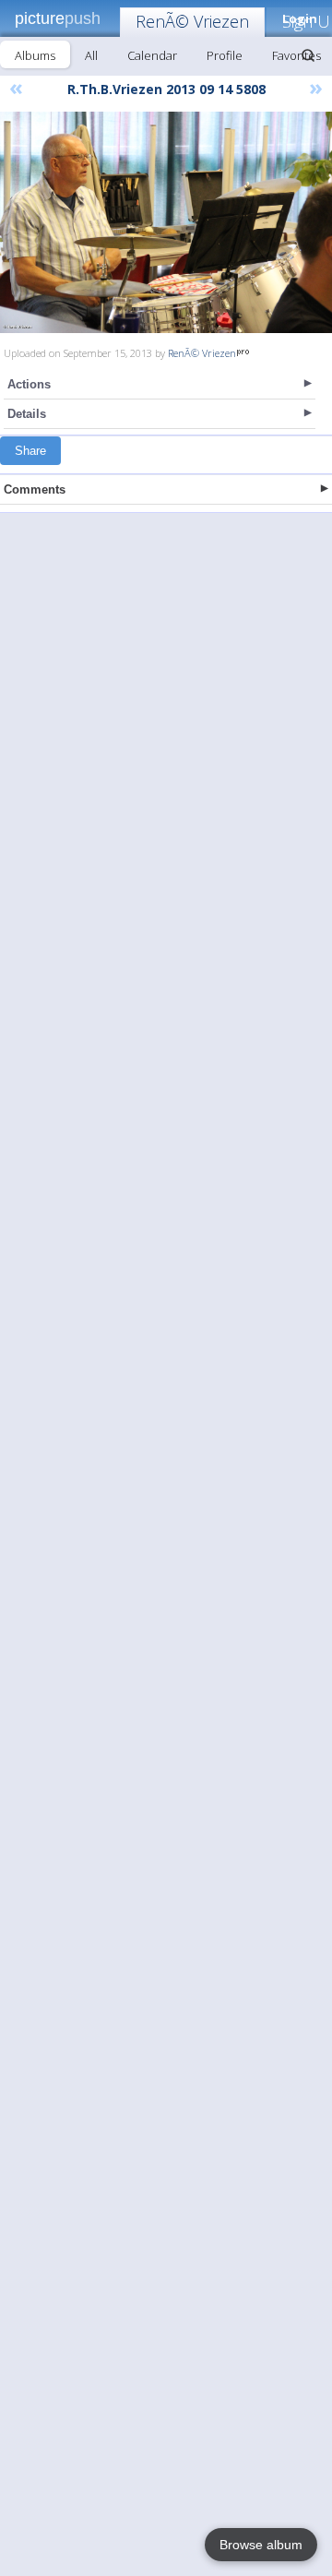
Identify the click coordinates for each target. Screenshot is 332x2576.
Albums (35, 55)
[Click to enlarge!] (166, 222)
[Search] (308, 55)
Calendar (152, 55)
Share (30, 451)
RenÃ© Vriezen (192, 21)
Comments (35, 489)
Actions (29, 384)
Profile (225, 55)
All (91, 55)
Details (27, 414)
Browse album (261, 2545)
